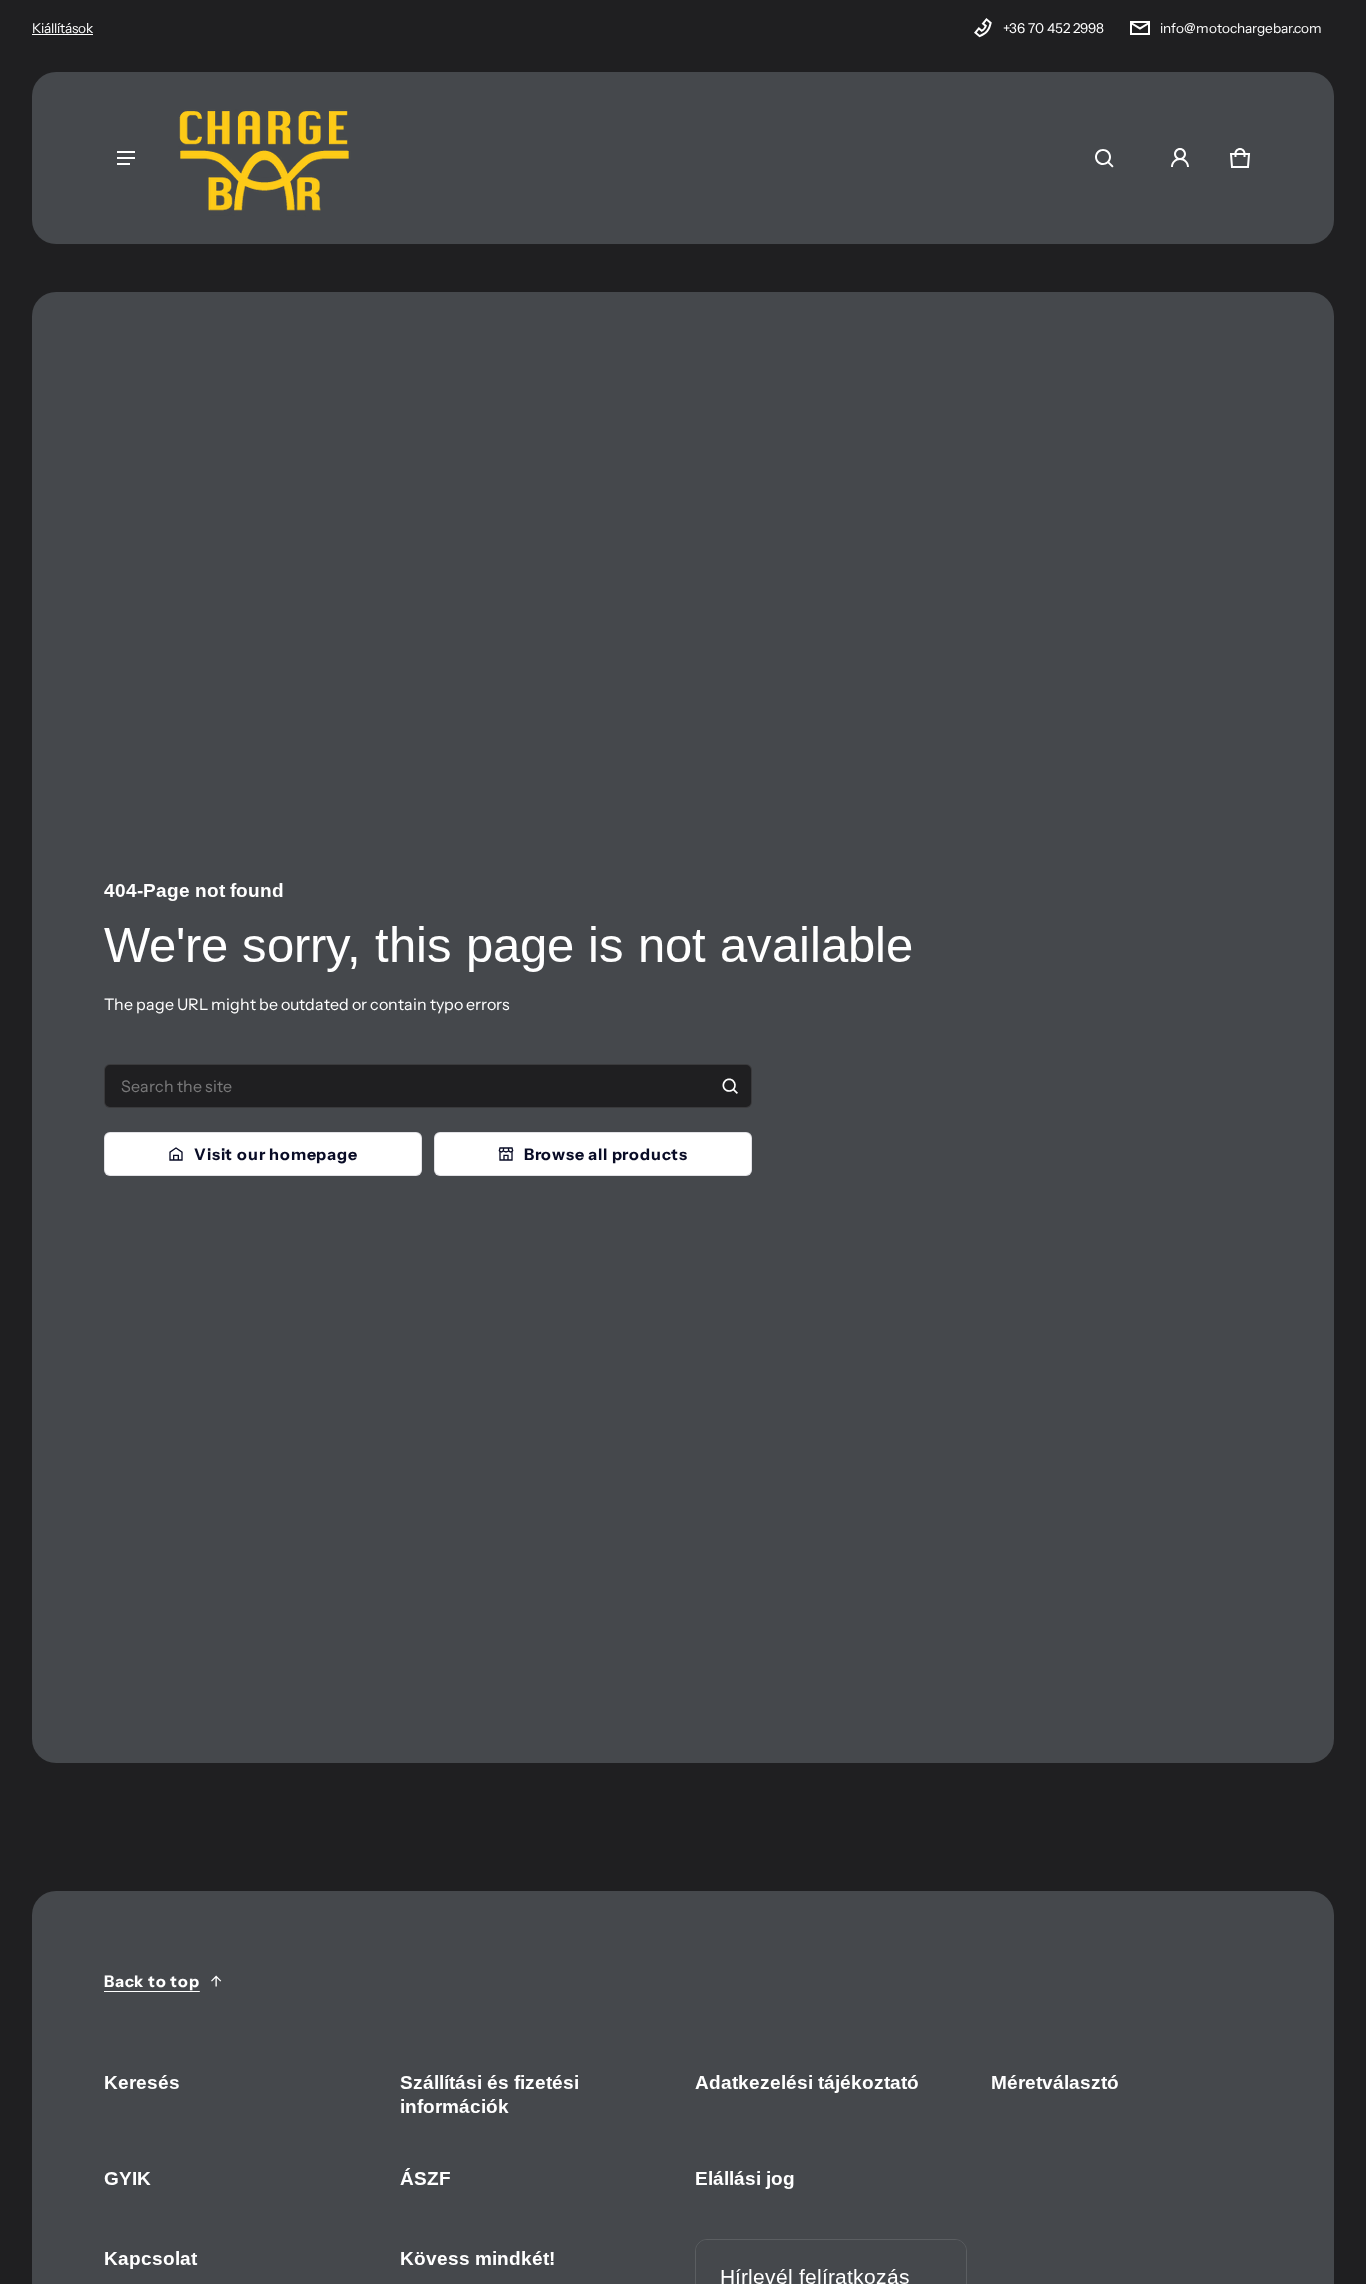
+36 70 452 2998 (1053, 28)
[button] (1104, 158)
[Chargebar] (264, 158)
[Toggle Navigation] (126, 158)
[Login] (1180, 158)
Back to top (152, 1981)
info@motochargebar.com (1241, 28)
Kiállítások (62, 28)
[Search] (730, 1086)
